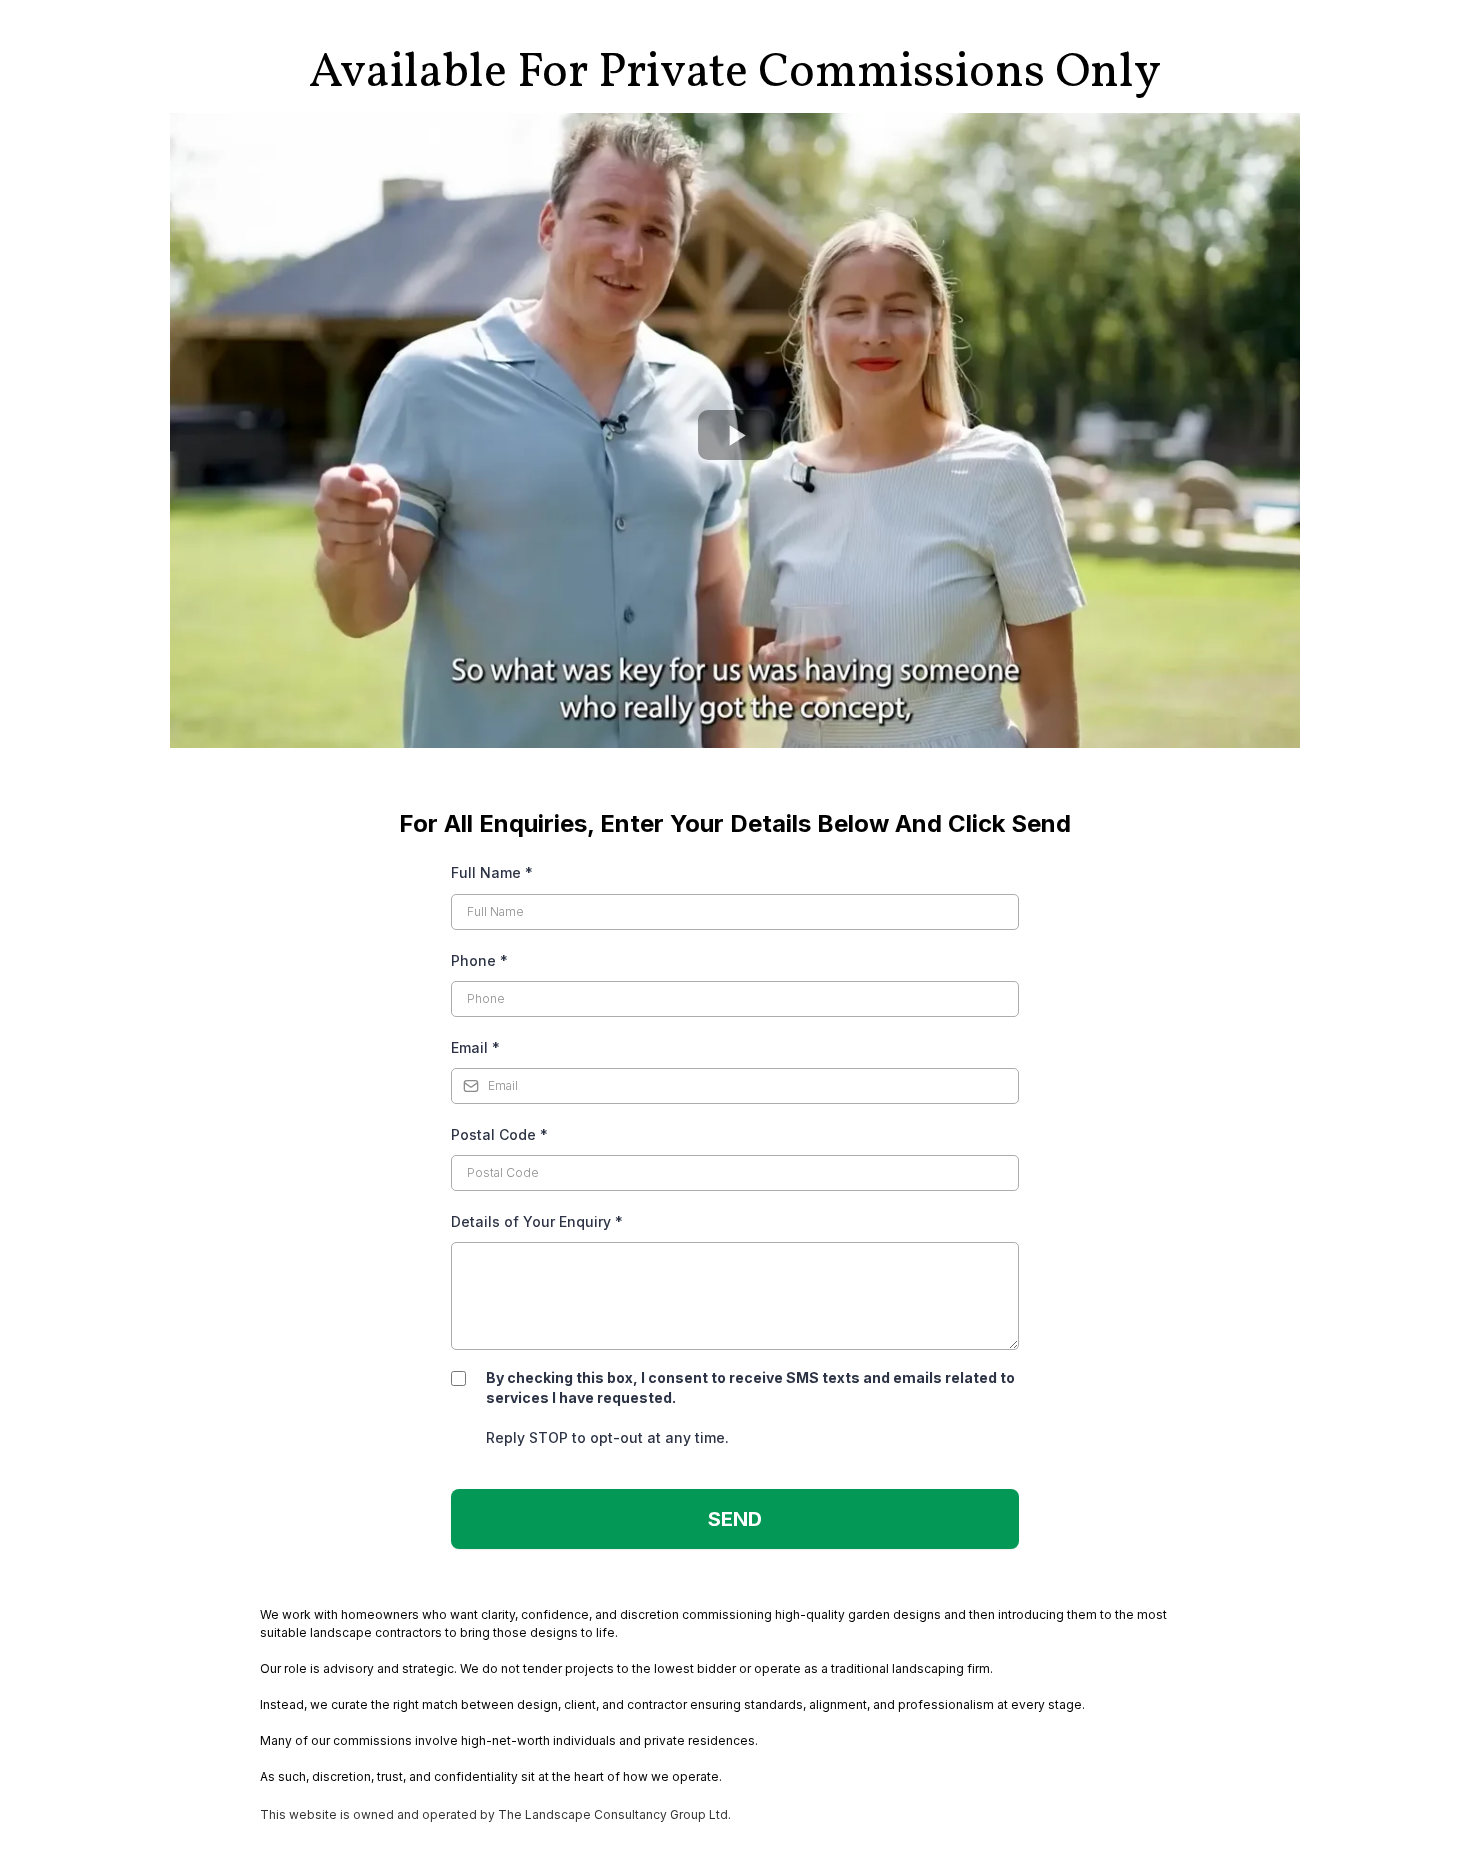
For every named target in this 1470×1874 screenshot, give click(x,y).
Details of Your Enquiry (537, 1221)
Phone (479, 960)
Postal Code (499, 1134)
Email (475, 1047)
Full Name (492, 872)
